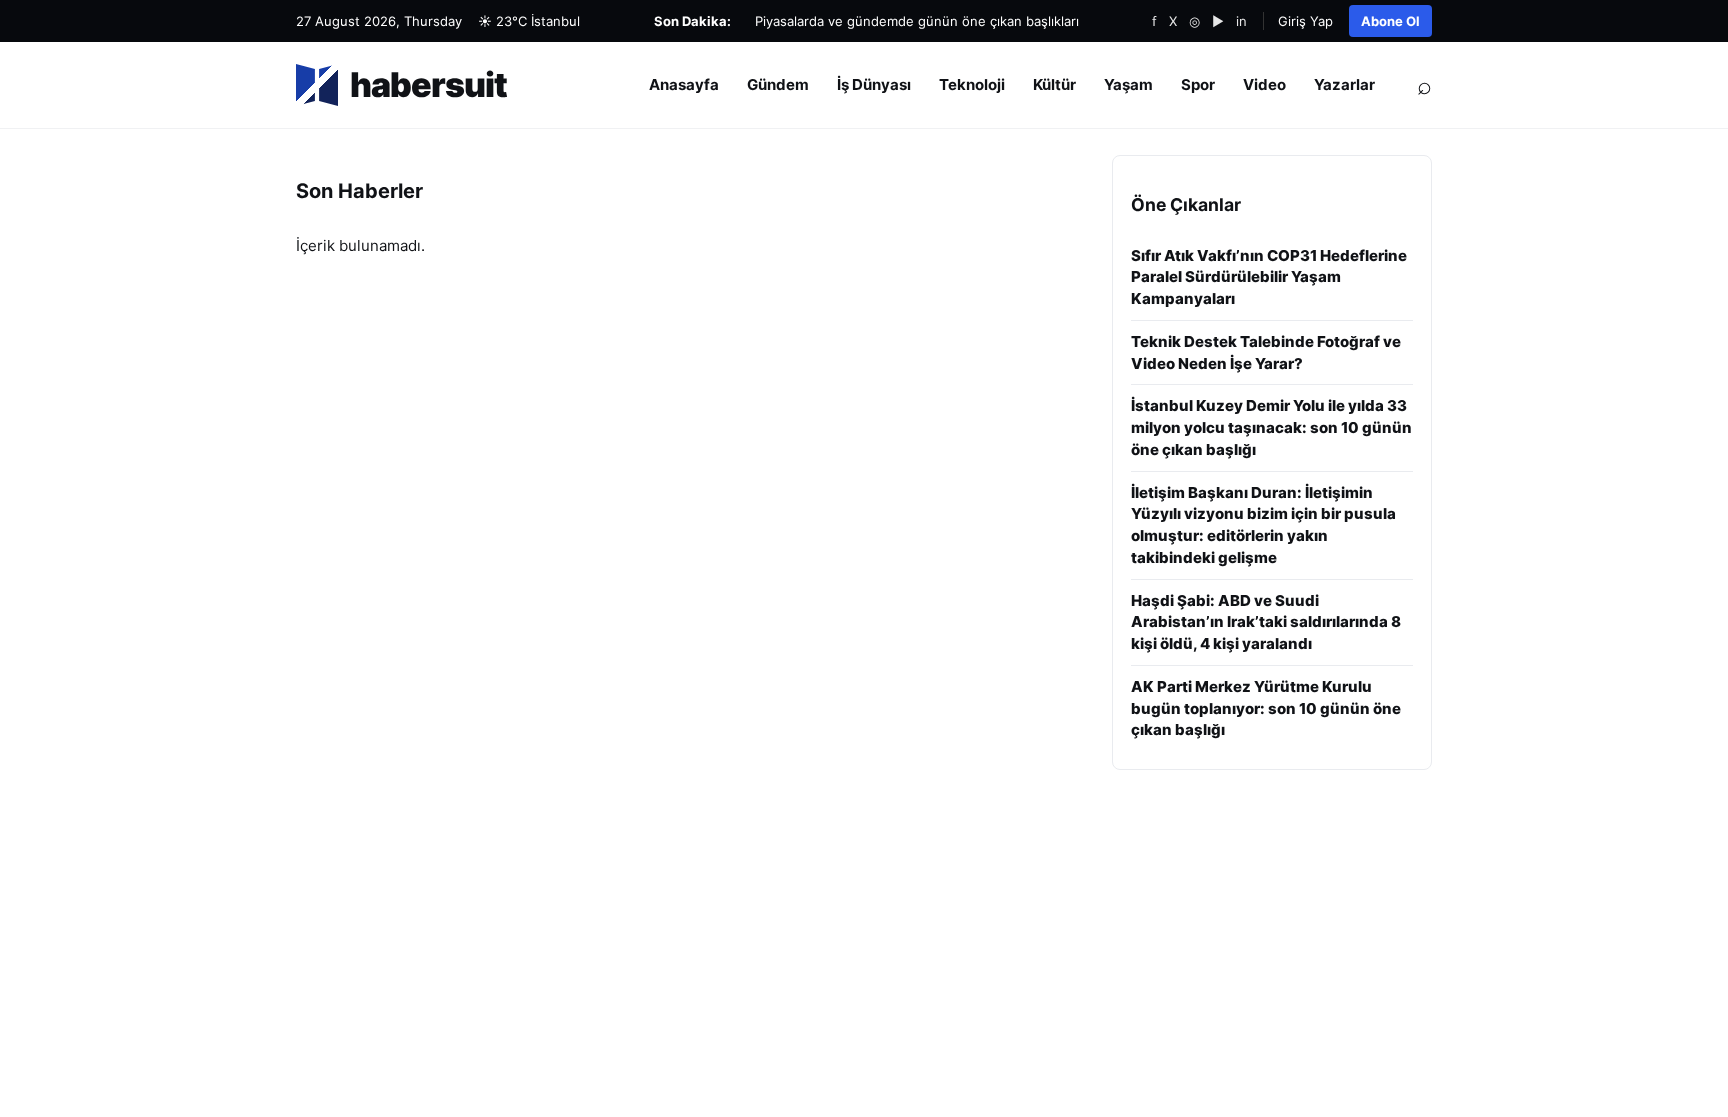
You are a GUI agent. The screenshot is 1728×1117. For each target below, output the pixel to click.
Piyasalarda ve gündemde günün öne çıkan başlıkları (917, 21)
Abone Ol (1390, 21)
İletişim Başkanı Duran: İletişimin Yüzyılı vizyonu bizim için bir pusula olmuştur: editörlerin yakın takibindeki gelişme (1263, 525)
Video (1264, 84)
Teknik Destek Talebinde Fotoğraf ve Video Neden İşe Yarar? (1266, 352)
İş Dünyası (874, 84)
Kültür (1054, 84)
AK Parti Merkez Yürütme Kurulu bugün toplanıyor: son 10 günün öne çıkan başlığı (1266, 708)
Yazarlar (1344, 84)
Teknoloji (972, 84)
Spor (1198, 84)
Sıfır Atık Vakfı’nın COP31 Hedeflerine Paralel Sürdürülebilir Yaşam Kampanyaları (1269, 277)
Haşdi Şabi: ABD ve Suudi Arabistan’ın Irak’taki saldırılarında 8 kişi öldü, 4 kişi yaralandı (1266, 622)
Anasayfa (684, 84)
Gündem (778, 84)
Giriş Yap (1305, 21)
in (1241, 21)
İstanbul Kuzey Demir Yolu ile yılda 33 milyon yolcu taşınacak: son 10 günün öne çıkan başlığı (1271, 427)
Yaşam (1128, 84)
